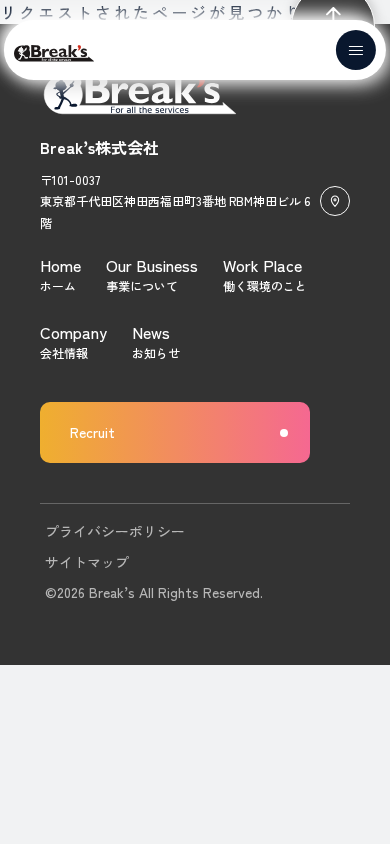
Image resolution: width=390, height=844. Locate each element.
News (151, 332)
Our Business (152, 265)
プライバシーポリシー (115, 531)
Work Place (262, 265)
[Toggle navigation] (356, 50)
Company (73, 332)
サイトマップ (87, 562)
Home (60, 265)
